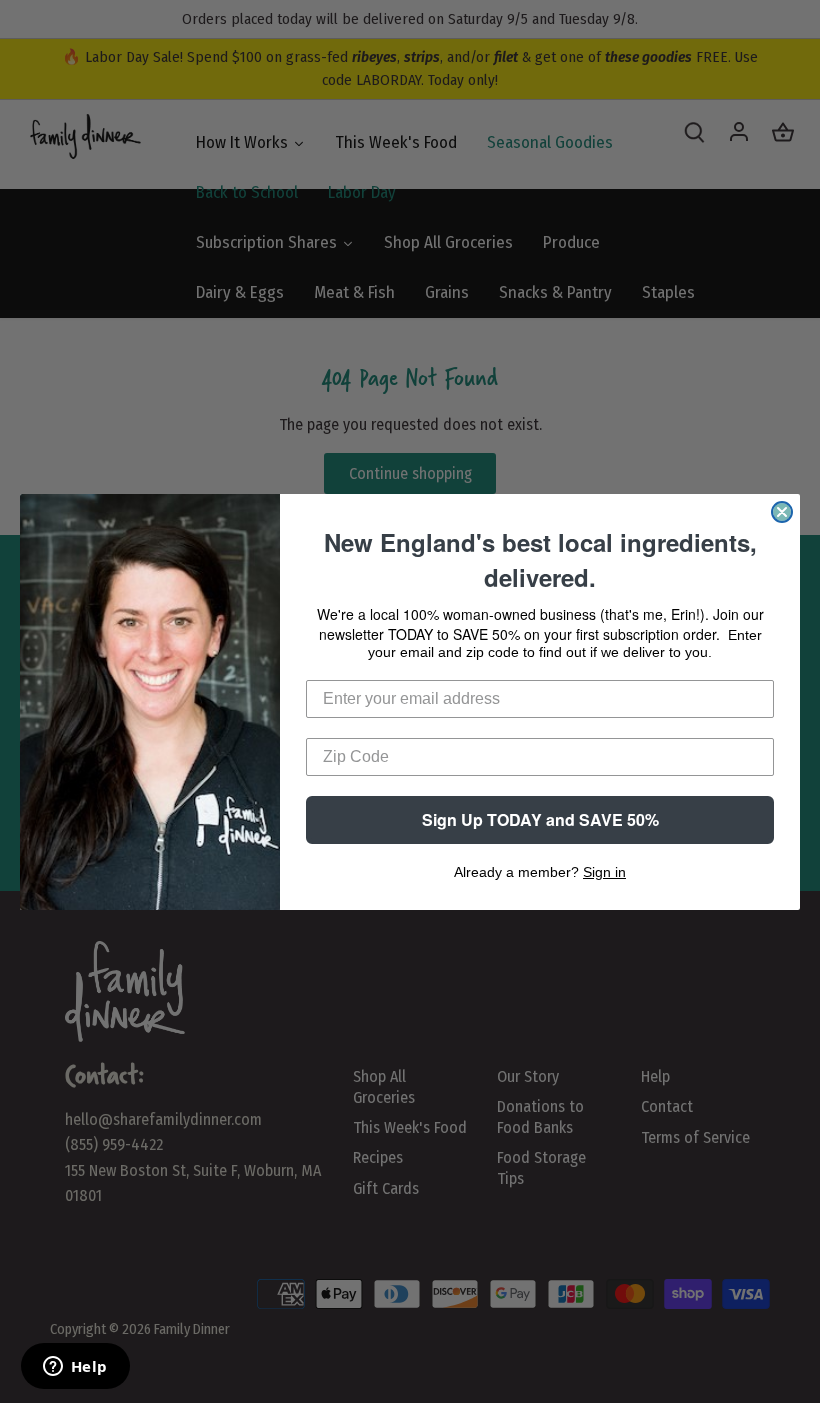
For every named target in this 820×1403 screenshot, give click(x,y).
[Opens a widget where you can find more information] (75, 1368)
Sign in (604, 872)
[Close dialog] (782, 512)
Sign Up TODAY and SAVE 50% (540, 819)
